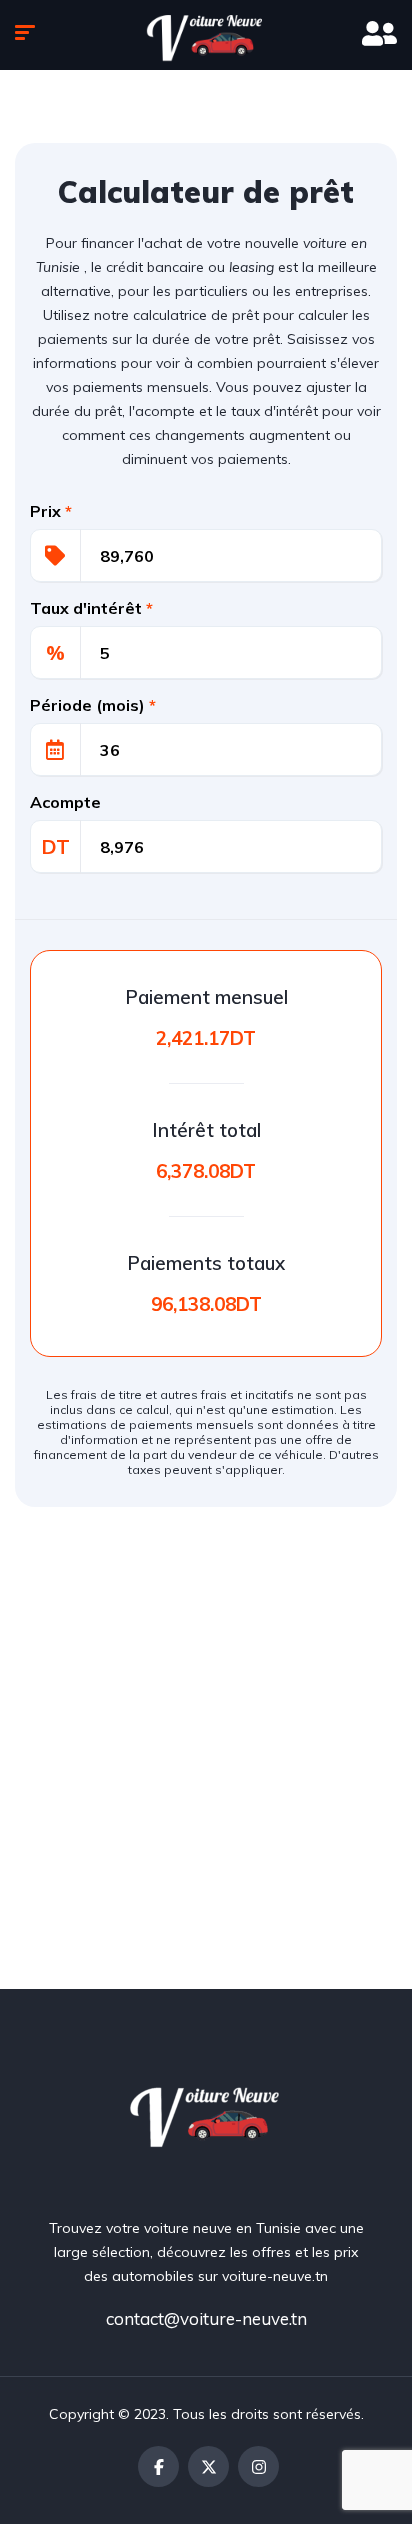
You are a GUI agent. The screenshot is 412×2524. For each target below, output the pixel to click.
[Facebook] (158, 2466)
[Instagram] (258, 2466)
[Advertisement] (206, 1773)
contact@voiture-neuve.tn (206, 2318)
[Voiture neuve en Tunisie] (206, 2113)
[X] (208, 2466)
